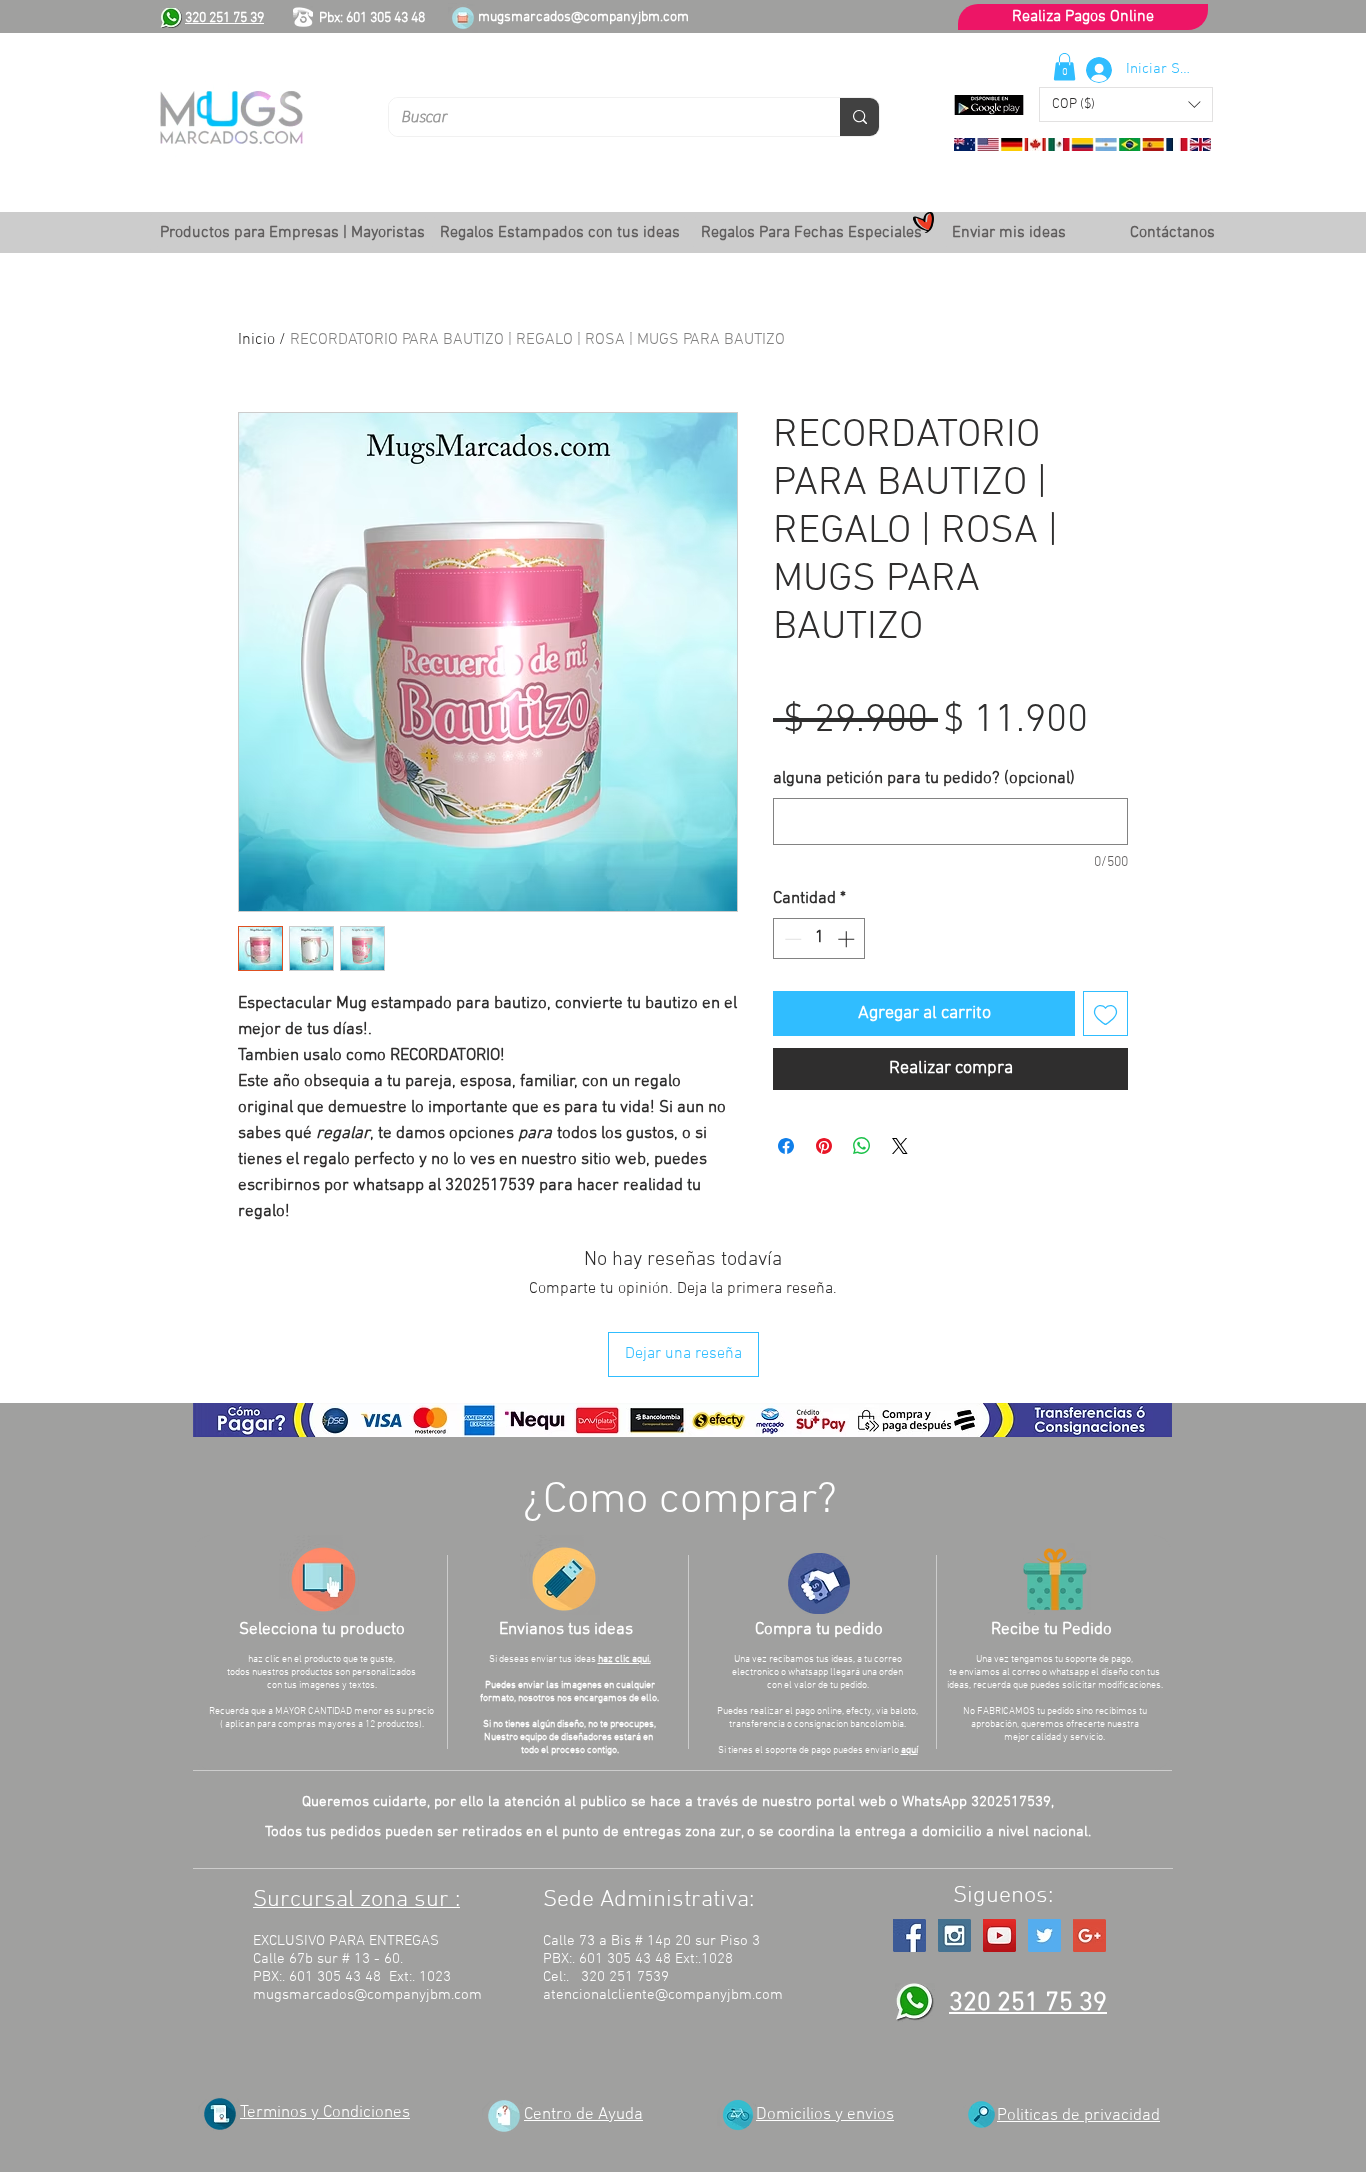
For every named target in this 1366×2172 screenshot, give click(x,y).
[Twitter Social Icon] (1044, 1935)
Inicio (256, 340)
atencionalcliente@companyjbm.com (663, 1995)
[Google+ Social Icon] (1089, 1935)
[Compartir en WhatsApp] (862, 1146)
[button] (1126, 104)
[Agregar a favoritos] (1105, 1013)
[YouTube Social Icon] (999, 1935)
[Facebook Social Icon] (909, 1935)
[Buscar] (859, 117)
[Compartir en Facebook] (786, 1146)
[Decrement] (791, 939)
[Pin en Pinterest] (824, 1146)
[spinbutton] (819, 939)
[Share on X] (900, 1146)
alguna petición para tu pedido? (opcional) (924, 779)
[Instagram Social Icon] (954, 1935)
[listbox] (1126, 104)
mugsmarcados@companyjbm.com (583, 17)
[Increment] (848, 939)
